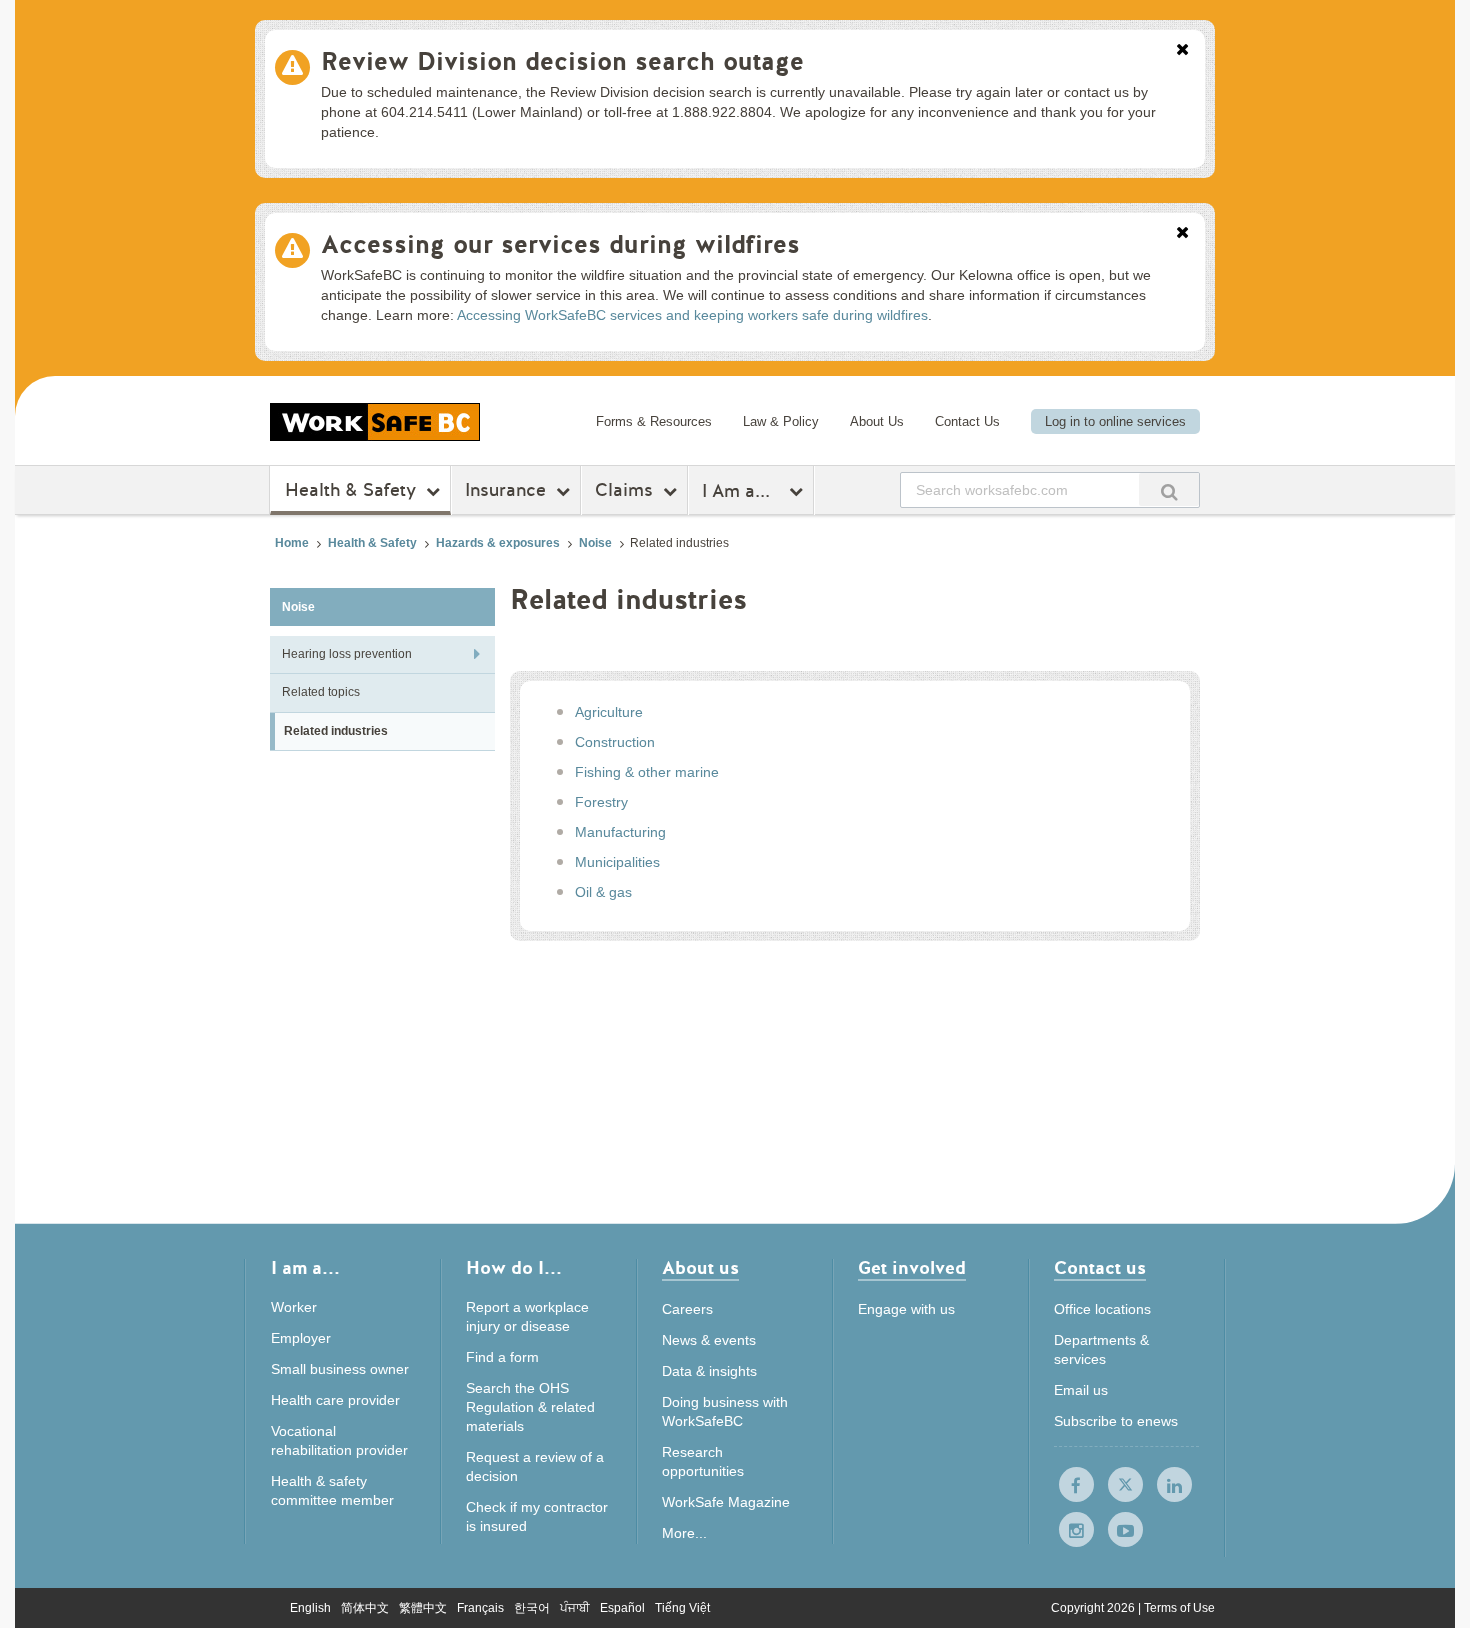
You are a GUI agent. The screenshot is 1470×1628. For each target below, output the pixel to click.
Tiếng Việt (682, 1608)
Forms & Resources (654, 421)
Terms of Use (1179, 1608)
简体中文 (365, 1608)
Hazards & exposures (498, 543)
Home (292, 543)
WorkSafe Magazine (726, 1502)
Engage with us (906, 1309)
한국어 (532, 1608)
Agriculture (609, 712)
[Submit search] (1169, 489)
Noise (595, 543)
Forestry (601, 802)
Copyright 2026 (1094, 1608)
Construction (615, 742)
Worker (294, 1307)
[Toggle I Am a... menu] (798, 491)
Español (622, 1608)
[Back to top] (1267, 1521)
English (310, 1608)
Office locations (1102, 1309)
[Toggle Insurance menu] (565, 491)
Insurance (505, 490)
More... (684, 1533)
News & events (709, 1340)
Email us (1081, 1390)
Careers (687, 1309)
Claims (624, 490)
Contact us (1100, 1269)
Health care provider (335, 1400)
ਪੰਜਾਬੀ (575, 1608)
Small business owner (340, 1369)
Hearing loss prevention (347, 654)
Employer (301, 1338)
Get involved (912, 1269)
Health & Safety (350, 490)
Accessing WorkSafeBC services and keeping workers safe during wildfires (692, 315)
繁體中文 (423, 1608)
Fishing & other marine (647, 772)
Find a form (502, 1357)
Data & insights (709, 1371)
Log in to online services (1115, 421)
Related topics (321, 692)
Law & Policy (781, 421)
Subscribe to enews (1116, 1421)
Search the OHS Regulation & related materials (530, 1407)
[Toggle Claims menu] (672, 491)
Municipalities (617, 862)
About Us (877, 421)
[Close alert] (1182, 51)
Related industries (336, 731)
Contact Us (967, 421)
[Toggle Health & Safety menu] (435, 491)
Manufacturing (620, 832)
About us (700, 1269)
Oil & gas (603, 892)
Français (480, 1608)
